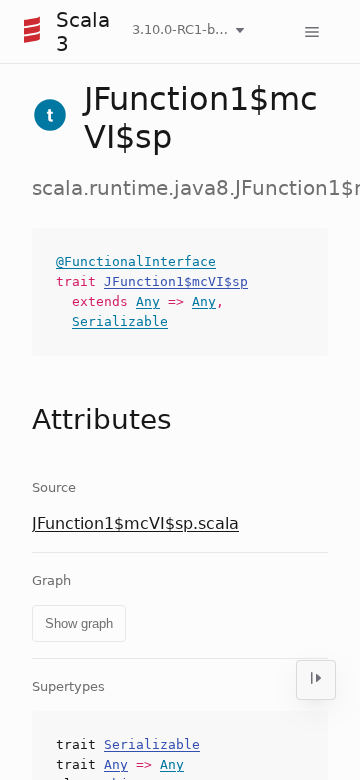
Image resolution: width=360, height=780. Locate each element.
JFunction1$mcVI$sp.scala (135, 523)
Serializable (120, 321)
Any (148, 301)
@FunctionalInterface (136, 261)
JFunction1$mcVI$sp (176, 281)
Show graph (79, 623)
